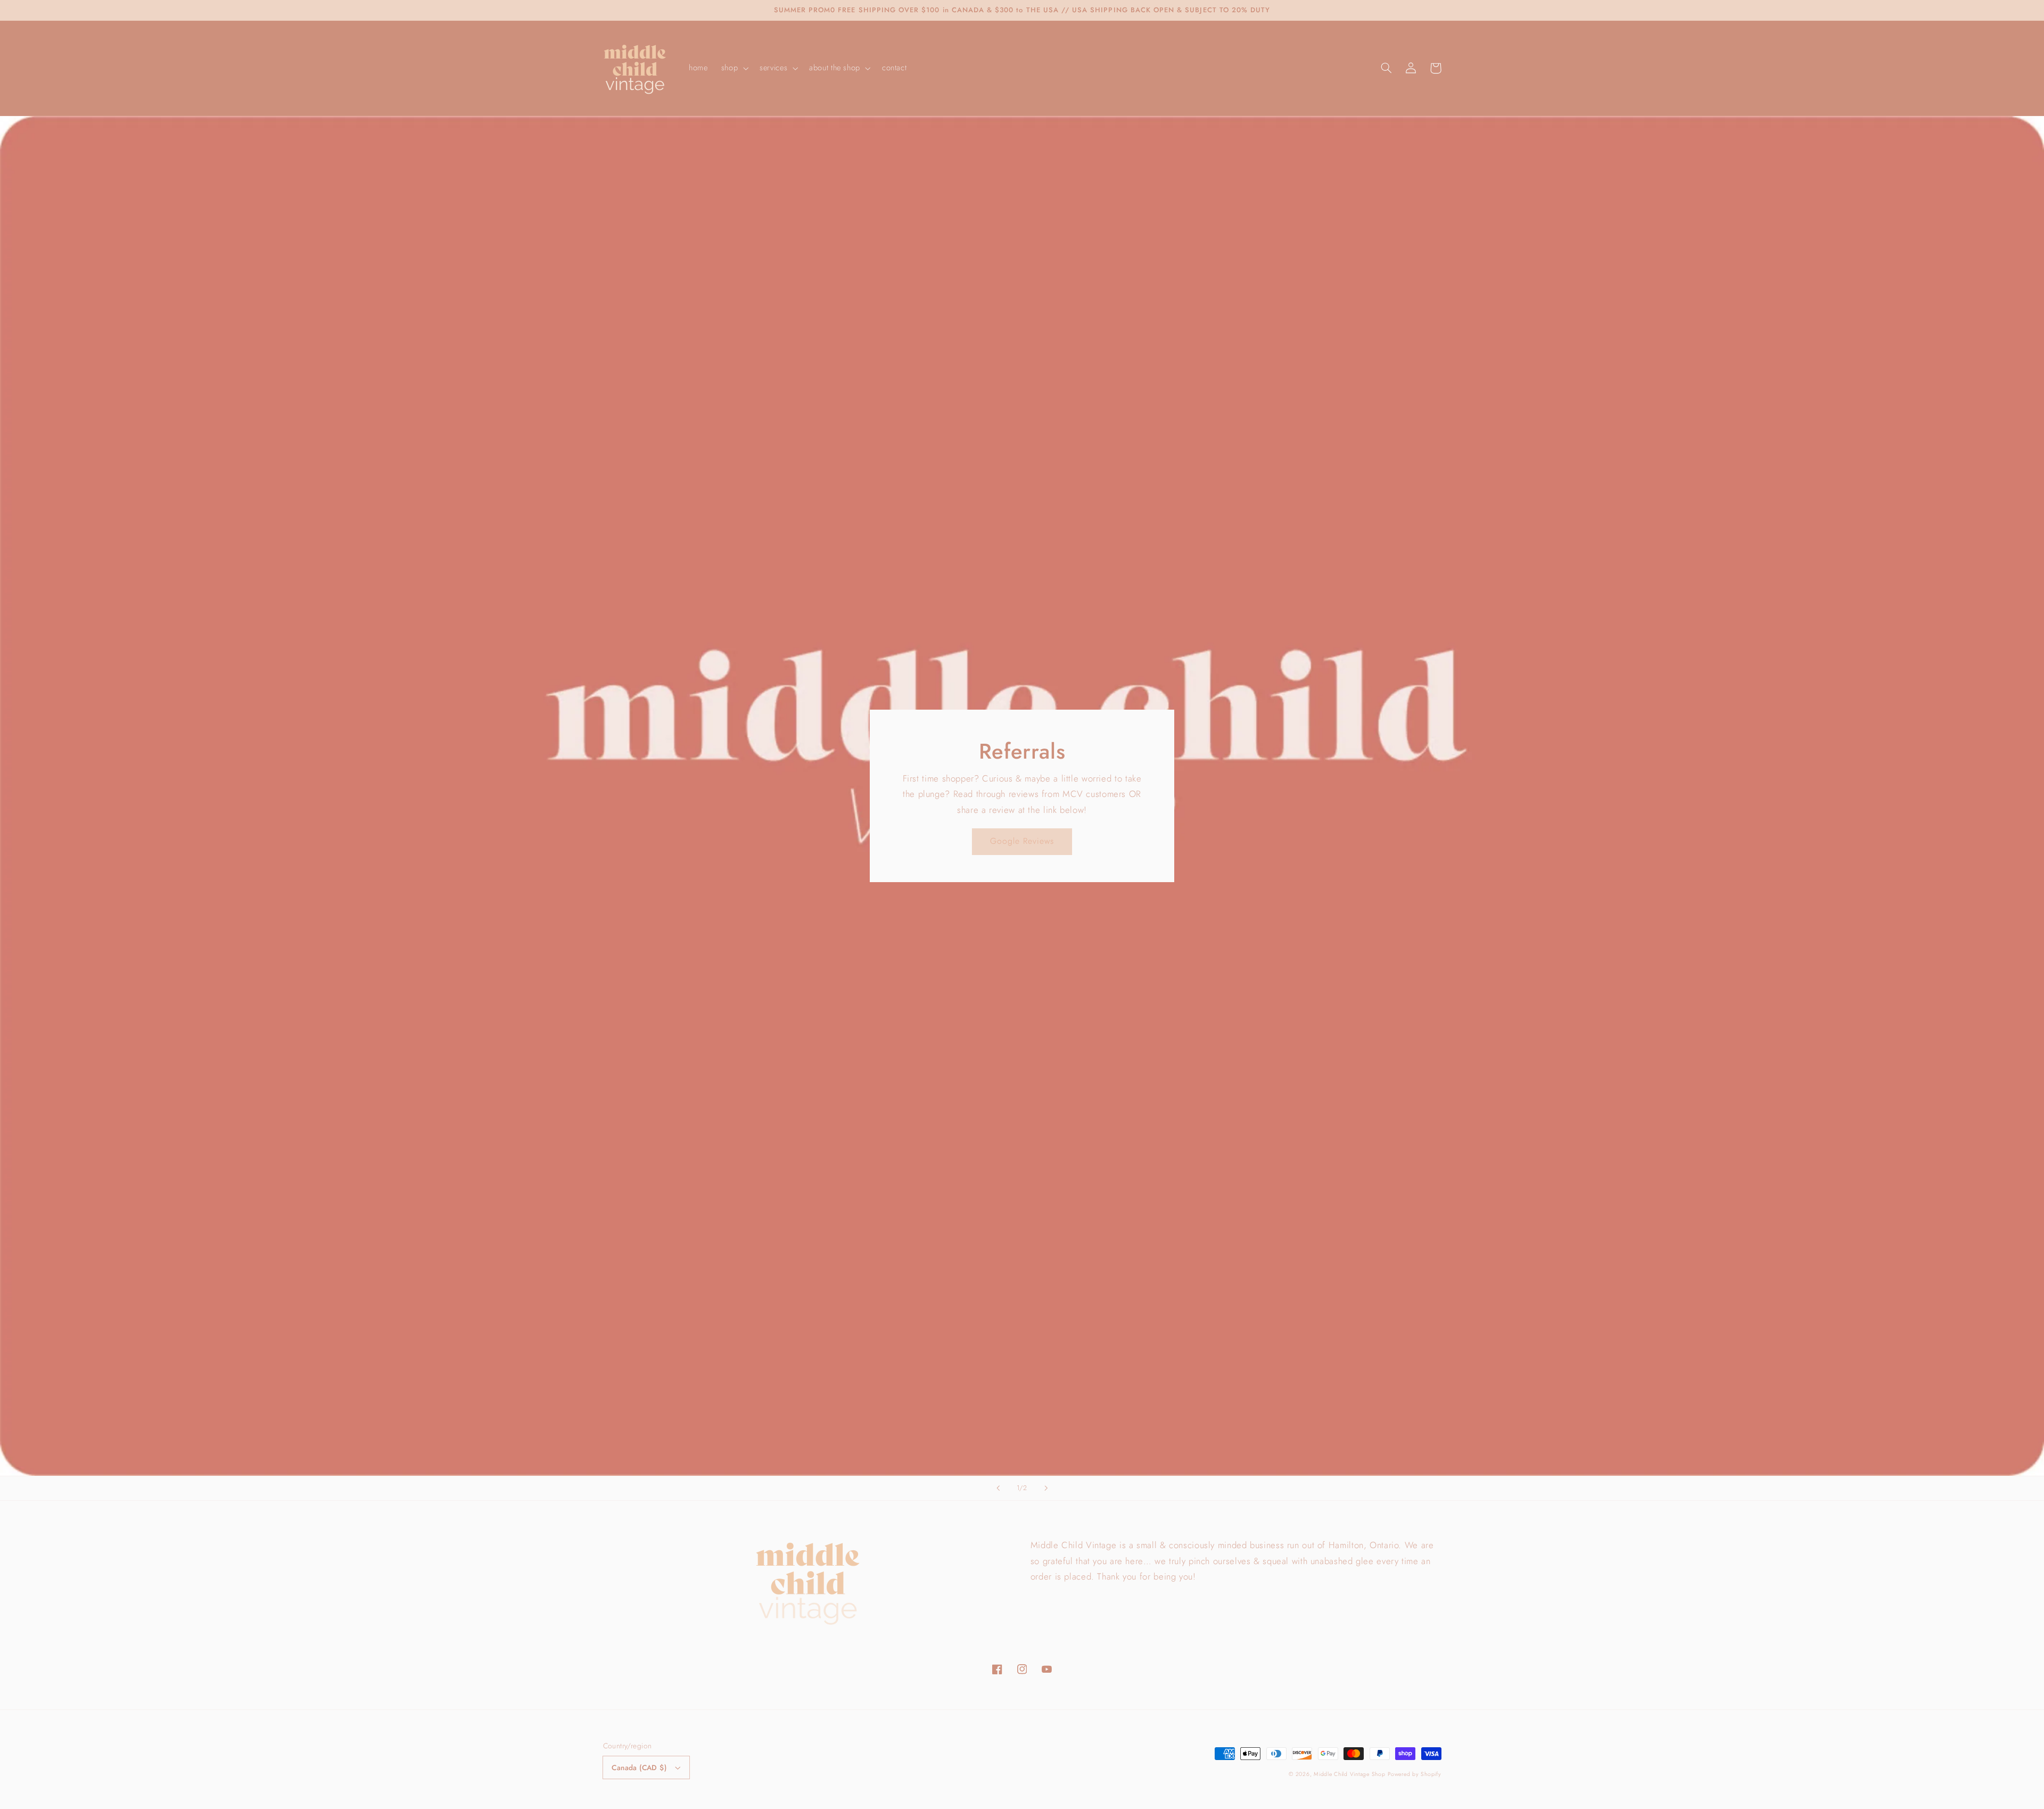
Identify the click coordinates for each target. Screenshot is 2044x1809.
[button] (733, 68)
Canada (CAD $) (639, 1767)
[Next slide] (1046, 1488)
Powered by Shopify (1414, 1774)
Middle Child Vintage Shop (1349, 1774)
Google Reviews (1022, 841)
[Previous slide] (998, 1488)
